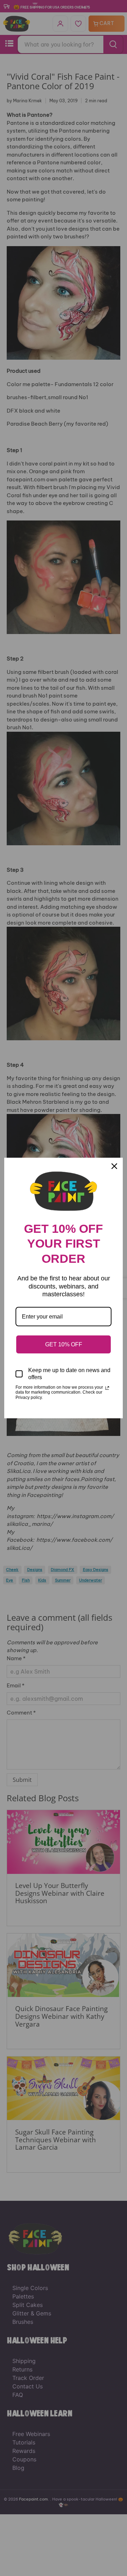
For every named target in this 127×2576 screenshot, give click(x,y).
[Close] (114, 1166)
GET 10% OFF (64, 1344)
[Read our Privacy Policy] (107, 1388)
